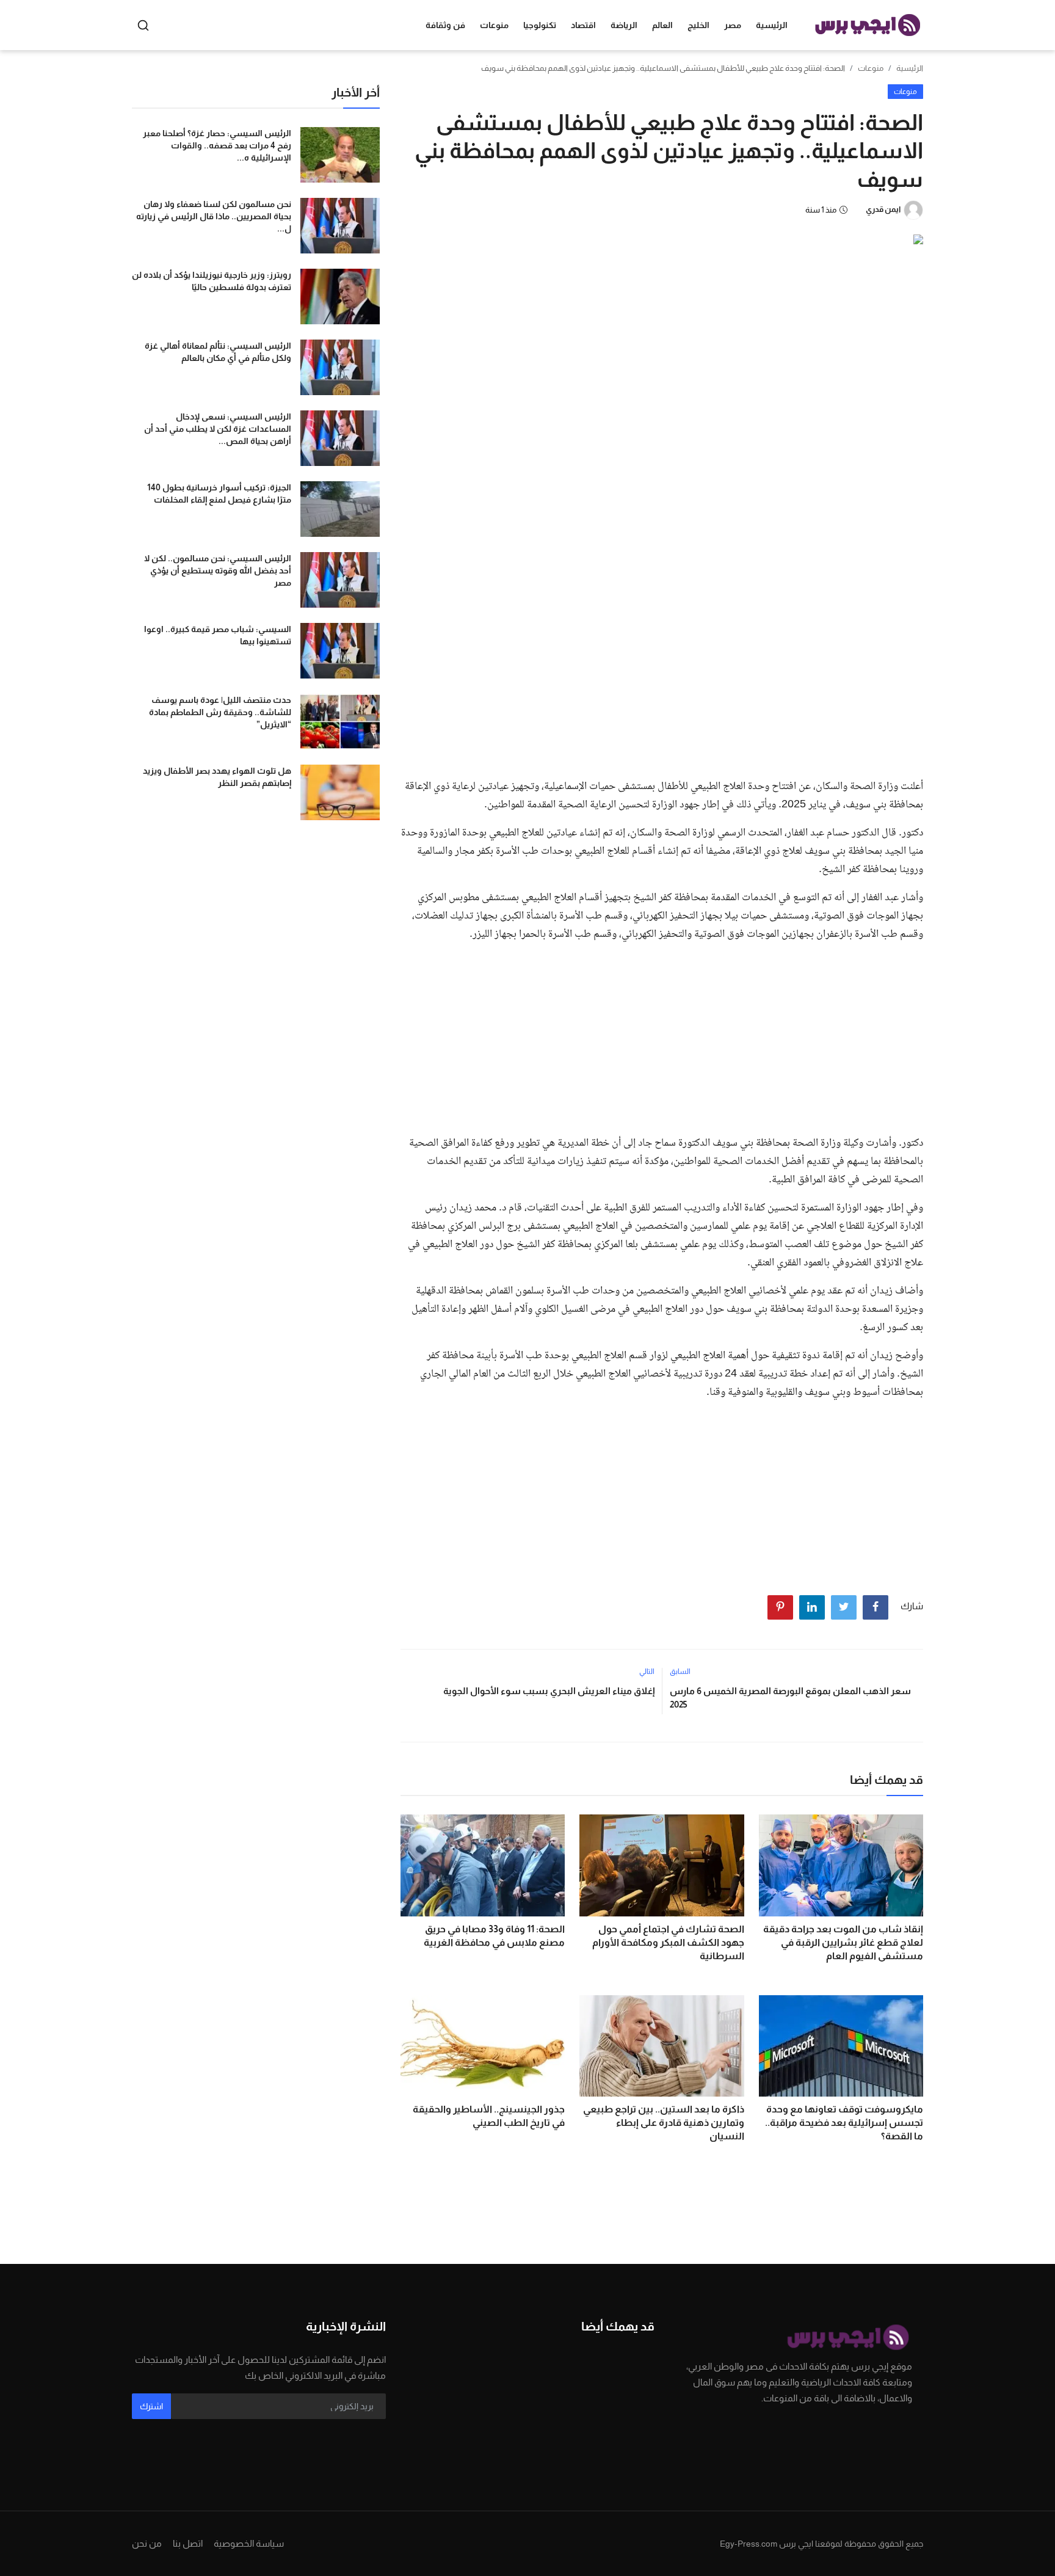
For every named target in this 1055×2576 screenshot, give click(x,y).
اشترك (151, 2406)
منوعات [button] (494, 25)
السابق (680, 1672)
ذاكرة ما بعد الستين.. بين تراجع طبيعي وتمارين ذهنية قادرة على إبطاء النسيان (663, 2123)
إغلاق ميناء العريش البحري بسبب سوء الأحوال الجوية (549, 1691)
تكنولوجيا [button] (540, 25)
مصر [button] (733, 25)
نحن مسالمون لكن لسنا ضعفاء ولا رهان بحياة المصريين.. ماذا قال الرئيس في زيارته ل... (214, 216)
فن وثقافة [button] (445, 25)
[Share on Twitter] (844, 1607)
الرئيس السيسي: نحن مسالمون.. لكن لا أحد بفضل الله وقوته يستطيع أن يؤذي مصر (218, 570)
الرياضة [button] (624, 25)
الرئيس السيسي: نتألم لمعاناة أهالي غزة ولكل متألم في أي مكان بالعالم (218, 352)
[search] (143, 25)
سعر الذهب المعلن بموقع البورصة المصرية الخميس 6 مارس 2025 (790, 1697)
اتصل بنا (188, 2543)
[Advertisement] (662, 677)
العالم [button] (662, 25)
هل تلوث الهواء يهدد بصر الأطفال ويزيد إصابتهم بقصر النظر (217, 777)
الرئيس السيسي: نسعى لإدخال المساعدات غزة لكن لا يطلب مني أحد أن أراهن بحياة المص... (218, 429)
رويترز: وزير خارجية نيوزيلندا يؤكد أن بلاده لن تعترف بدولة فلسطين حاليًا (212, 281)
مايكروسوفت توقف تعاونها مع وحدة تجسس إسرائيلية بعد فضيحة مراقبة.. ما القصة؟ (844, 2123)
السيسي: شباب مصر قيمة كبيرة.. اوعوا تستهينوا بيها (218, 635)
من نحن (147, 2543)
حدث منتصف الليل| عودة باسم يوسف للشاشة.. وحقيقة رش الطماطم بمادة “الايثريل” (220, 712)
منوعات (871, 68)
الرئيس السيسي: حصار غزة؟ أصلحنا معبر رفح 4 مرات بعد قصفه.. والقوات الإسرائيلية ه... (217, 145)
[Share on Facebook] (876, 1607)
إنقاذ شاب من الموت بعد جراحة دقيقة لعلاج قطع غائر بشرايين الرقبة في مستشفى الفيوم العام (843, 1942)
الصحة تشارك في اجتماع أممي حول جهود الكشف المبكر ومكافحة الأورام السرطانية (668, 1942)
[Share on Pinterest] (780, 1607)
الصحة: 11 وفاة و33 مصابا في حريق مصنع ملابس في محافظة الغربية (494, 1936)
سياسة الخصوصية (249, 2543)
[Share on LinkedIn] (812, 1607)
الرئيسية (772, 25)
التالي (647, 1672)
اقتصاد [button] (583, 25)
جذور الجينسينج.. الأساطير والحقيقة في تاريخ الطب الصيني (489, 2116)
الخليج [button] (698, 25)
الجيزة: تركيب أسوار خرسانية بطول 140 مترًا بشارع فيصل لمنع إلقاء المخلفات (219, 493)
